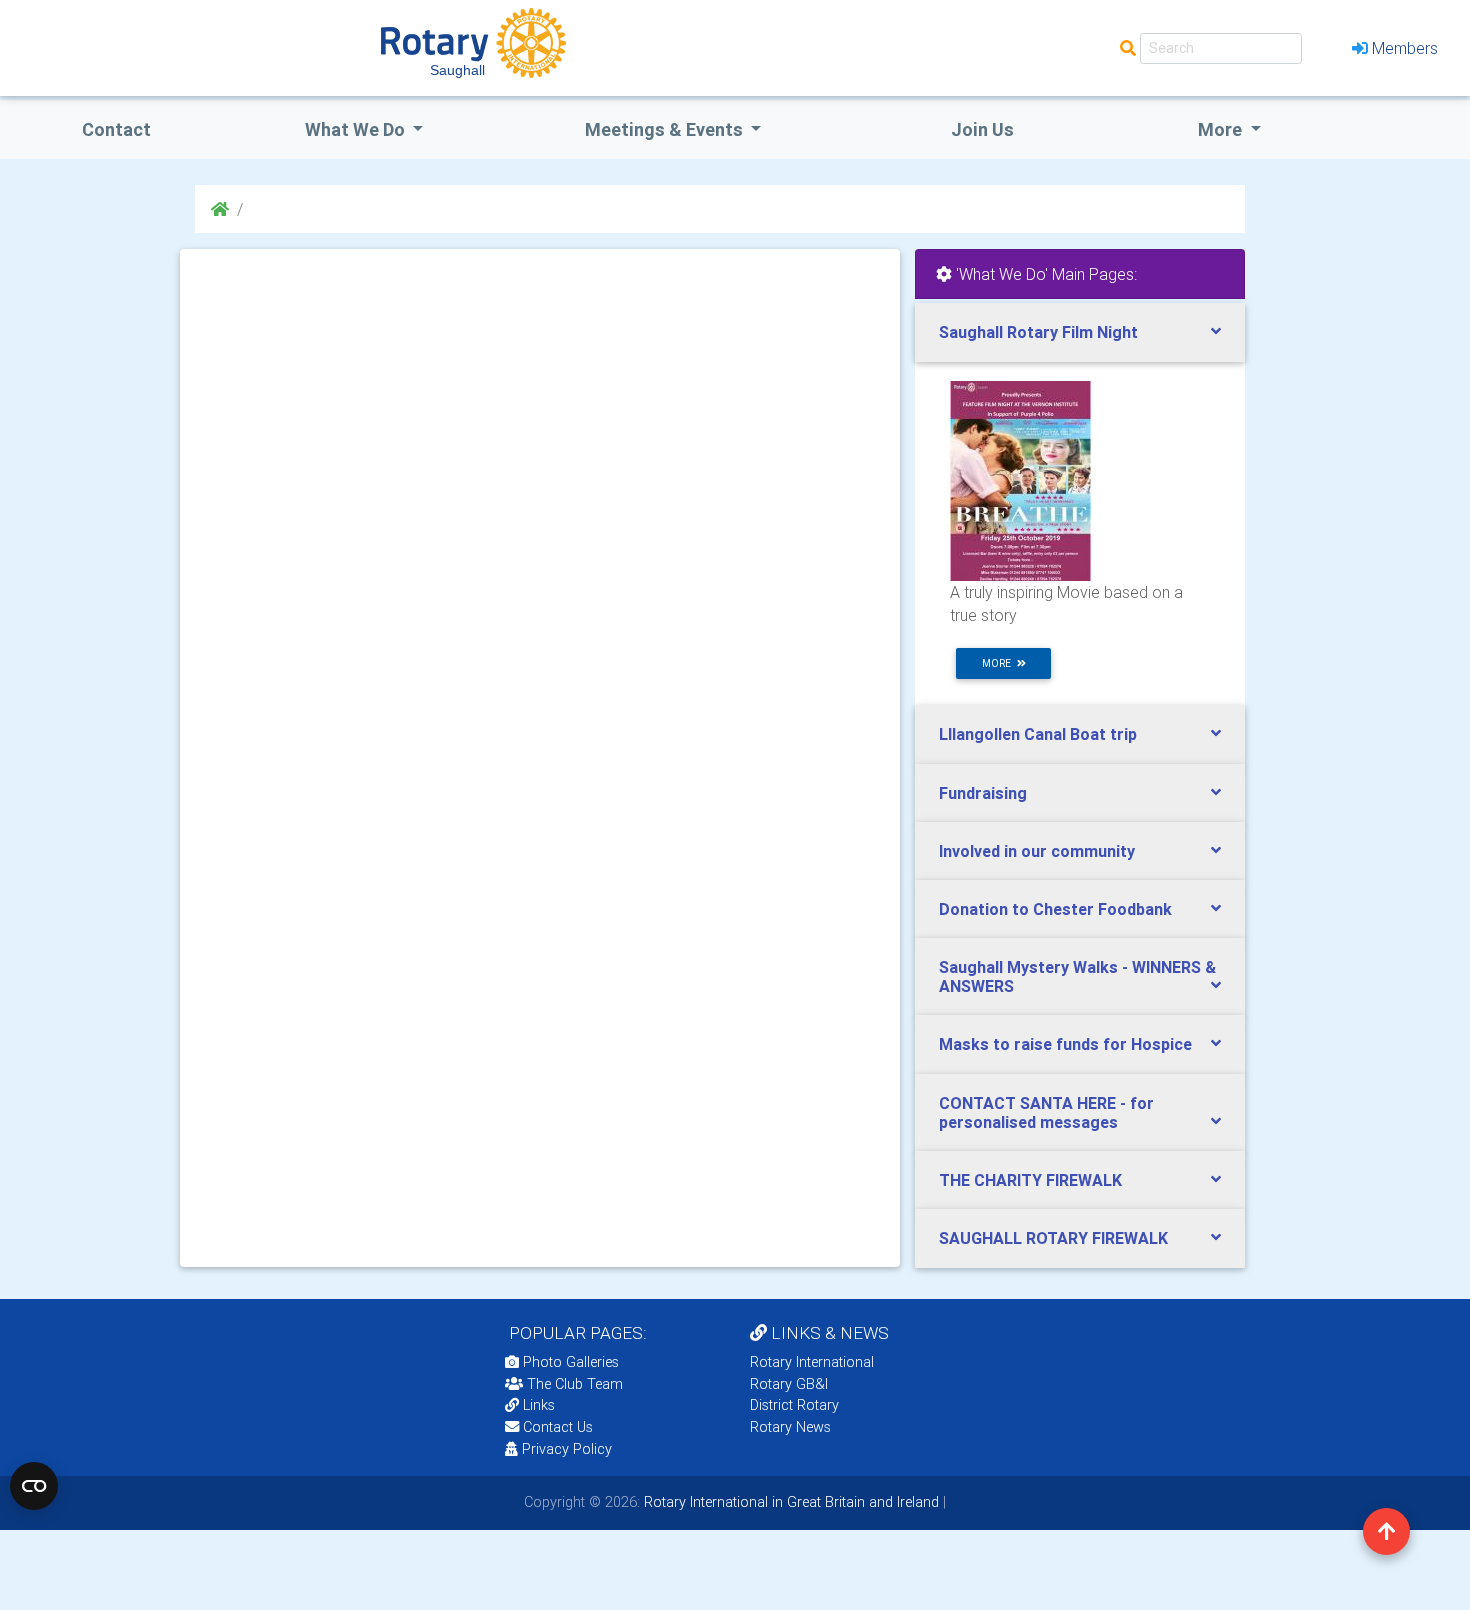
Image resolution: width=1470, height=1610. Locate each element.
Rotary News (790, 1427)
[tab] (1080, 332)
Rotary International (812, 1362)
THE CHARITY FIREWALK (1030, 1180)
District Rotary (794, 1405)
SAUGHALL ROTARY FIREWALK (1053, 1238)
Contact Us (556, 1427)
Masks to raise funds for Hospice (1065, 1044)
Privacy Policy (567, 1449)
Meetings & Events (666, 129)
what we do (357, 129)
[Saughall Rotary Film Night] (1020, 480)
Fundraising (983, 793)
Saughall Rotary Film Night (1038, 332)
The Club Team (575, 1384)
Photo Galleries (569, 1362)
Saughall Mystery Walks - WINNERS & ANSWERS (1077, 976)
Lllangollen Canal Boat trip (1038, 734)
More (1222, 129)
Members (1405, 48)
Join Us (982, 129)
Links (539, 1405)
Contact (116, 129)
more (999, 663)
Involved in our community (1037, 851)
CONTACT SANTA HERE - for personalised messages (1046, 1112)
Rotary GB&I (789, 1384)
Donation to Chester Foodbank (1055, 909)
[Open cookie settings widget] (34, 1486)
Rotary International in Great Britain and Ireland (789, 1502)
